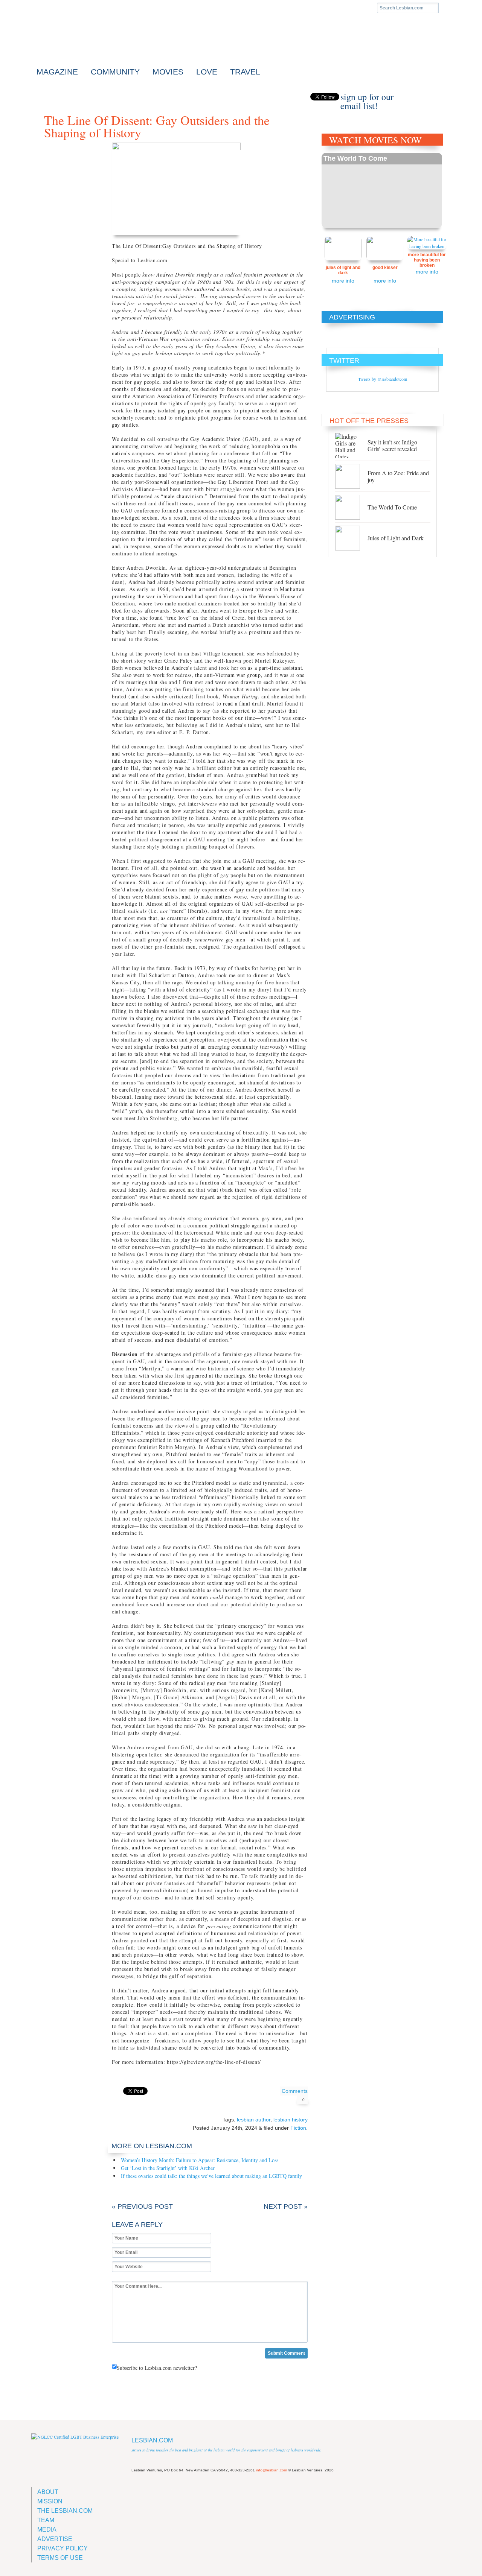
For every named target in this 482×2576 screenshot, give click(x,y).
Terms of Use (60, 2558)
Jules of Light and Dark (343, 270)
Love (207, 72)
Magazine (57, 72)
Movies (168, 72)
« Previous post (142, 2206)
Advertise (55, 2539)
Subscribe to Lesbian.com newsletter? (157, 2368)
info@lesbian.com (272, 2470)
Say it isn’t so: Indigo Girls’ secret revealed (392, 445)
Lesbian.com (97, 41)
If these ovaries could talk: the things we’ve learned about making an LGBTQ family (211, 2176)
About (48, 2492)
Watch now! (382, 190)
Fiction (298, 2128)
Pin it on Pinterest (152, 2091)
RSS (258, 96)
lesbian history (291, 2120)
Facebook (242, 96)
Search (445, 8)
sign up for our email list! (367, 97)
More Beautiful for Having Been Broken (427, 260)
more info (343, 281)
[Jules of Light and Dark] (351, 538)
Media (47, 2530)
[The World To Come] (351, 507)
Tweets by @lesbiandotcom (383, 379)
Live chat (436, 97)
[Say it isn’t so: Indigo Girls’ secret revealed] (351, 446)
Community (115, 72)
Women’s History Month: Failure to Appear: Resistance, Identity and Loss (200, 2160)
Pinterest (266, 96)
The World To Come (355, 158)
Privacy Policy (63, 2548)
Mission (50, 2501)
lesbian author (254, 2120)
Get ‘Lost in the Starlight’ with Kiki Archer (168, 2168)
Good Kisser (385, 268)
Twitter (250, 96)
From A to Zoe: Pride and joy (398, 476)
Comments (295, 2095)
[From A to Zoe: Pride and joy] (351, 476)
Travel (245, 72)
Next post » (286, 2206)
